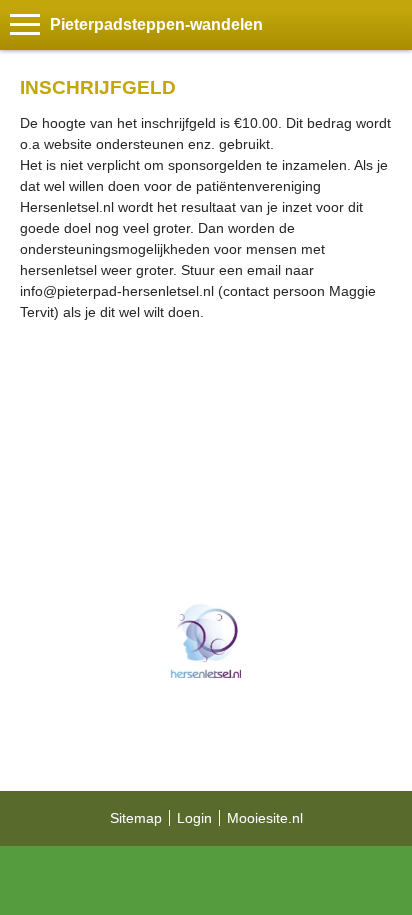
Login (194, 818)
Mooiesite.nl (265, 818)
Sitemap (136, 818)
